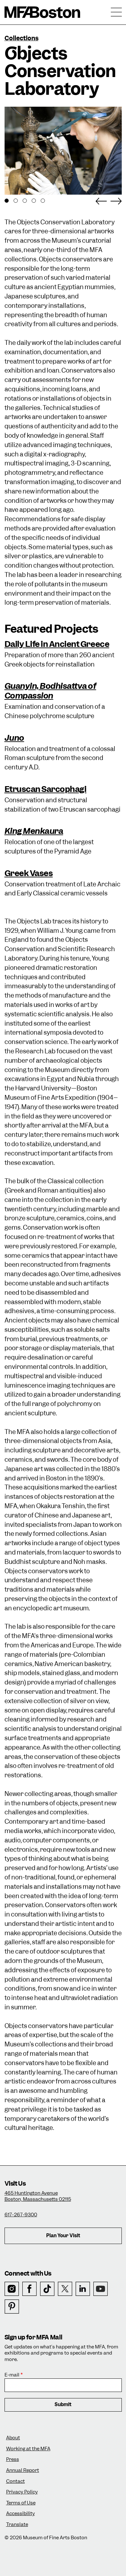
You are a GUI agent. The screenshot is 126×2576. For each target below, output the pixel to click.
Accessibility (21, 2514)
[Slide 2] (16, 201)
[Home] (42, 12)
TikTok (47, 2289)
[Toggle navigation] (116, 12)
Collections (21, 38)
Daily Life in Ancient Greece (57, 644)
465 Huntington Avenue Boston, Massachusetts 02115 (38, 2196)
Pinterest (12, 2307)
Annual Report (23, 2470)
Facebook (30, 2289)
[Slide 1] (7, 201)
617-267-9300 (21, 2215)
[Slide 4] (34, 201)
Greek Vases (29, 873)
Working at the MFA (28, 2449)
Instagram (12, 2289)
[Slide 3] (25, 201)
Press (13, 2459)
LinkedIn (83, 2289)
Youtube (101, 2289)
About (13, 2438)
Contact (16, 2481)
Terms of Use (21, 2503)
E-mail (12, 2375)
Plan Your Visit (63, 2236)
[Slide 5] (43, 201)
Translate (17, 2525)
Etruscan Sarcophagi (46, 789)
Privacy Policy (22, 2492)
